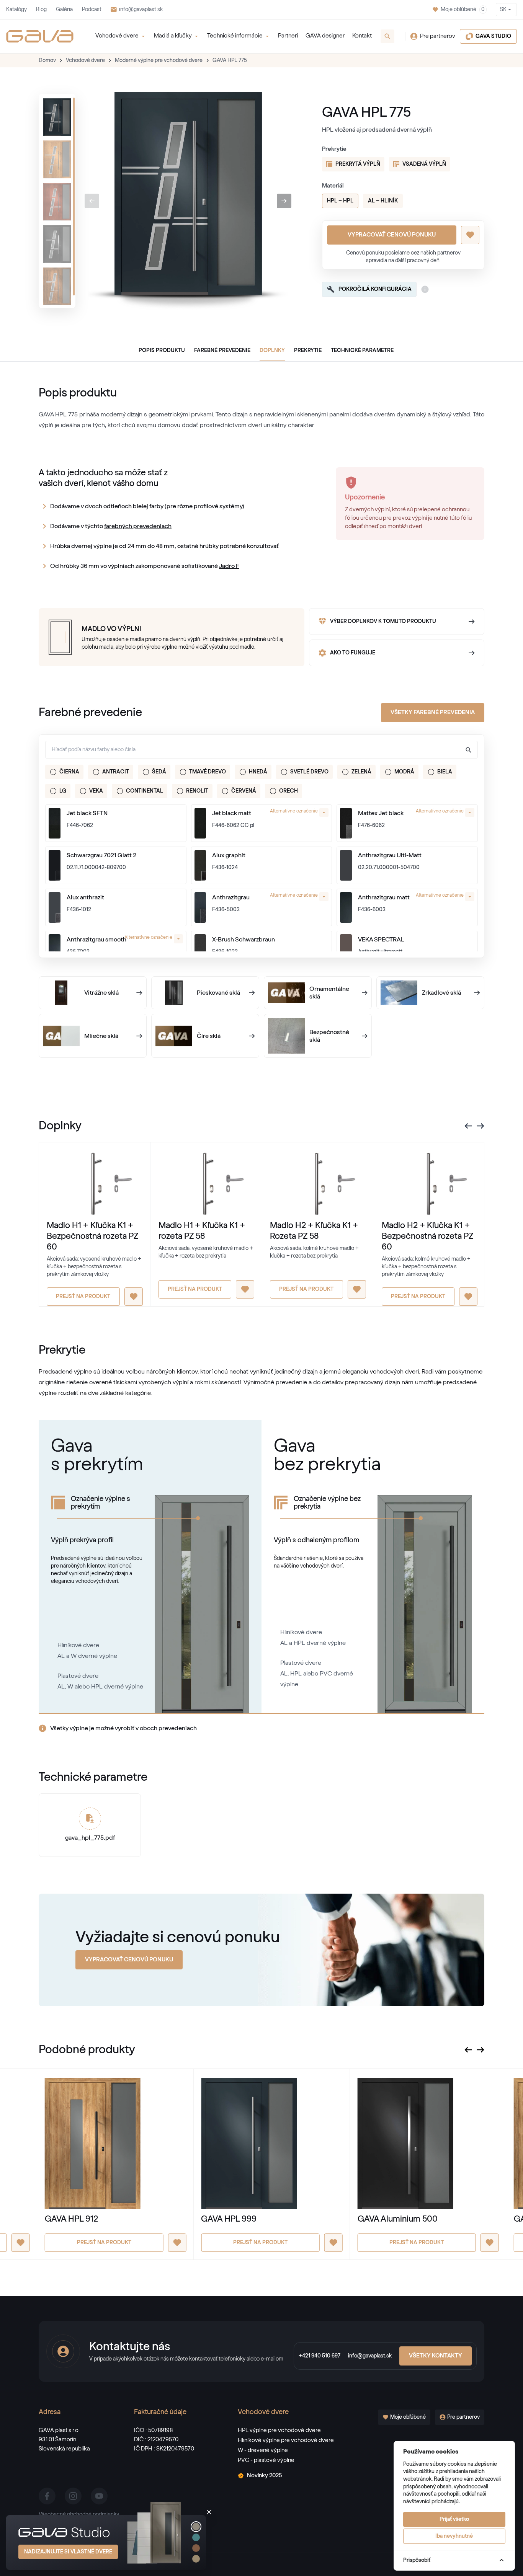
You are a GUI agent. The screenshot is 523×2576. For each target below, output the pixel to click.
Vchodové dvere (85, 60)
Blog (41, 10)
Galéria (64, 10)
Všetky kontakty (436, 2356)
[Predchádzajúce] (92, 201)
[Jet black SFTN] (55, 823)
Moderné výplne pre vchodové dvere (159, 60)
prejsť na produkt (83, 1297)
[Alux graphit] (200, 865)
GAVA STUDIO (493, 36)
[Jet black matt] (200, 823)
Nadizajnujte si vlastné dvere (68, 2552)
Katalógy (16, 10)
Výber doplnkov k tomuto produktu (383, 622)
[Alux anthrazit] (55, 907)
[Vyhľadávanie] (387, 36)
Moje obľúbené (463, 10)
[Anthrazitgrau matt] (346, 907)
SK (503, 10)
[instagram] (73, 2496)
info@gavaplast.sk (141, 10)
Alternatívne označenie (294, 811)
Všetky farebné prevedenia (433, 712)
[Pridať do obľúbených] (470, 235)
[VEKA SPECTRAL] (346, 949)
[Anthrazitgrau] (200, 907)
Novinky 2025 (264, 2476)
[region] (57, 201)
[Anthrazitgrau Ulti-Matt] (346, 865)
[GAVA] (40, 36)
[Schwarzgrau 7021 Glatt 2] (55, 865)
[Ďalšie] (284, 201)
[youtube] (99, 2496)
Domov (47, 60)
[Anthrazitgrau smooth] (55, 949)
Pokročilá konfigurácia (375, 289)
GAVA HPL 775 (230, 60)
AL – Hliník (383, 201)
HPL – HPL (340, 201)
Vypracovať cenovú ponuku (392, 235)
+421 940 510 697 (320, 2356)
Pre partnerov (438, 36)
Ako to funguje (353, 653)
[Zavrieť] (209, 2512)
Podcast (92, 10)
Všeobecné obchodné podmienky (79, 2514)
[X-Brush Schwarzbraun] (200, 949)
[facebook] (47, 2496)
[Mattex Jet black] (346, 823)
